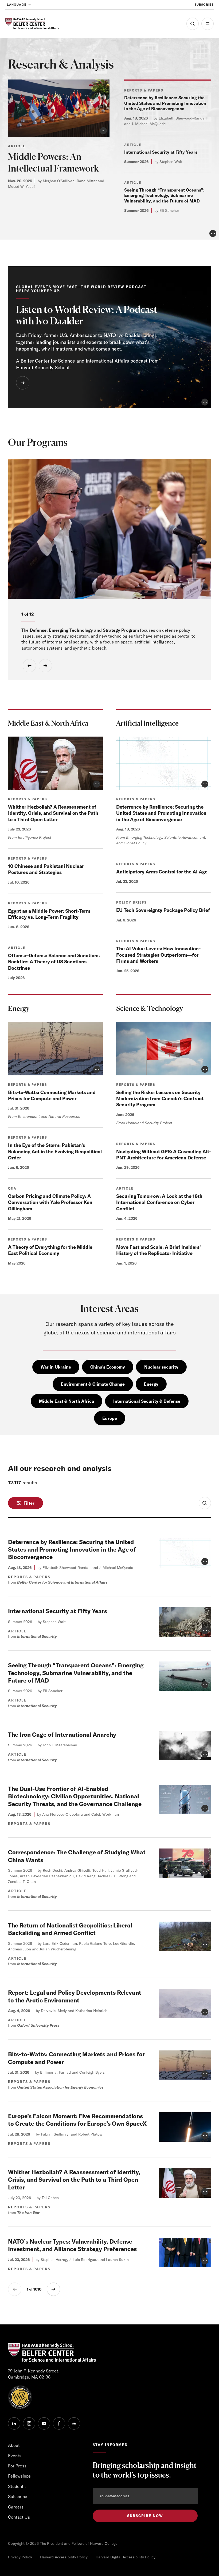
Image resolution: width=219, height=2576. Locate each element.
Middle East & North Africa (67, 1401)
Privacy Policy (20, 2557)
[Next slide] (45, 666)
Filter (29, 1503)
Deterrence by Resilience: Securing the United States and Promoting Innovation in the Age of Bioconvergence (165, 103)
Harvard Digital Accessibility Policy (126, 2557)
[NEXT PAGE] (53, 2289)
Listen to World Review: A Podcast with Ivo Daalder (87, 315)
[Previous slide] (29, 666)
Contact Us (19, 2517)
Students (17, 2486)
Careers (16, 2507)
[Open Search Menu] (193, 24)
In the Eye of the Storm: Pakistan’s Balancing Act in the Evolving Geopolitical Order (55, 1151)
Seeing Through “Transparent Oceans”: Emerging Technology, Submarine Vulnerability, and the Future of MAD (164, 196)
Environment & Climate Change (93, 1384)
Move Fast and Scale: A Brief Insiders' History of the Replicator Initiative (159, 1250)
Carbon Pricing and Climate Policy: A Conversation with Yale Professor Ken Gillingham (50, 1202)
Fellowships (19, 2476)
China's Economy (108, 1367)
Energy (151, 1384)
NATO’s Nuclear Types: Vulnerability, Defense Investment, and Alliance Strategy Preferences (72, 2245)
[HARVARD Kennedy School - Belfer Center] (32, 24)
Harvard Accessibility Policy (64, 2557)
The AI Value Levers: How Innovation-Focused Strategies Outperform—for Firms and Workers (158, 955)
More (208, 24)
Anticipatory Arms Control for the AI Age (162, 872)
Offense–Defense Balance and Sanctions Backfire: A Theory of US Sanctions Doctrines (54, 962)
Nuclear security (161, 1367)
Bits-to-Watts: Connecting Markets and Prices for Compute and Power (52, 1095)
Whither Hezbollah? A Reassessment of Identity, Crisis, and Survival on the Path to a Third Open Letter (53, 813)
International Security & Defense (147, 1401)
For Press (17, 2466)
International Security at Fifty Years (161, 152)
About (14, 2445)
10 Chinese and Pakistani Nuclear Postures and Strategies (46, 869)
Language (17, 5)
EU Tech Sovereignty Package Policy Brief (163, 910)
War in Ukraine (56, 1367)
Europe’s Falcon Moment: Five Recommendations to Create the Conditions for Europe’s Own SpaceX (77, 2120)
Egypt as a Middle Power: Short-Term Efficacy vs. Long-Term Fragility (49, 914)
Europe (110, 1418)
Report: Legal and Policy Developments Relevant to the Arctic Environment (75, 1996)
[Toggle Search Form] (205, 1503)
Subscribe (204, 5)
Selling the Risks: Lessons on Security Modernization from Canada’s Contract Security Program (160, 1099)
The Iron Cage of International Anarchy (62, 1735)
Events (15, 2456)
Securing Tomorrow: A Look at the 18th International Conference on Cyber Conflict (159, 1202)
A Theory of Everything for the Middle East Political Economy (50, 1250)
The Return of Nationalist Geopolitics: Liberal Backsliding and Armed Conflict (70, 1929)
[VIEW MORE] (23, 383)
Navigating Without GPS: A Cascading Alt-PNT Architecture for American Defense (164, 1155)
